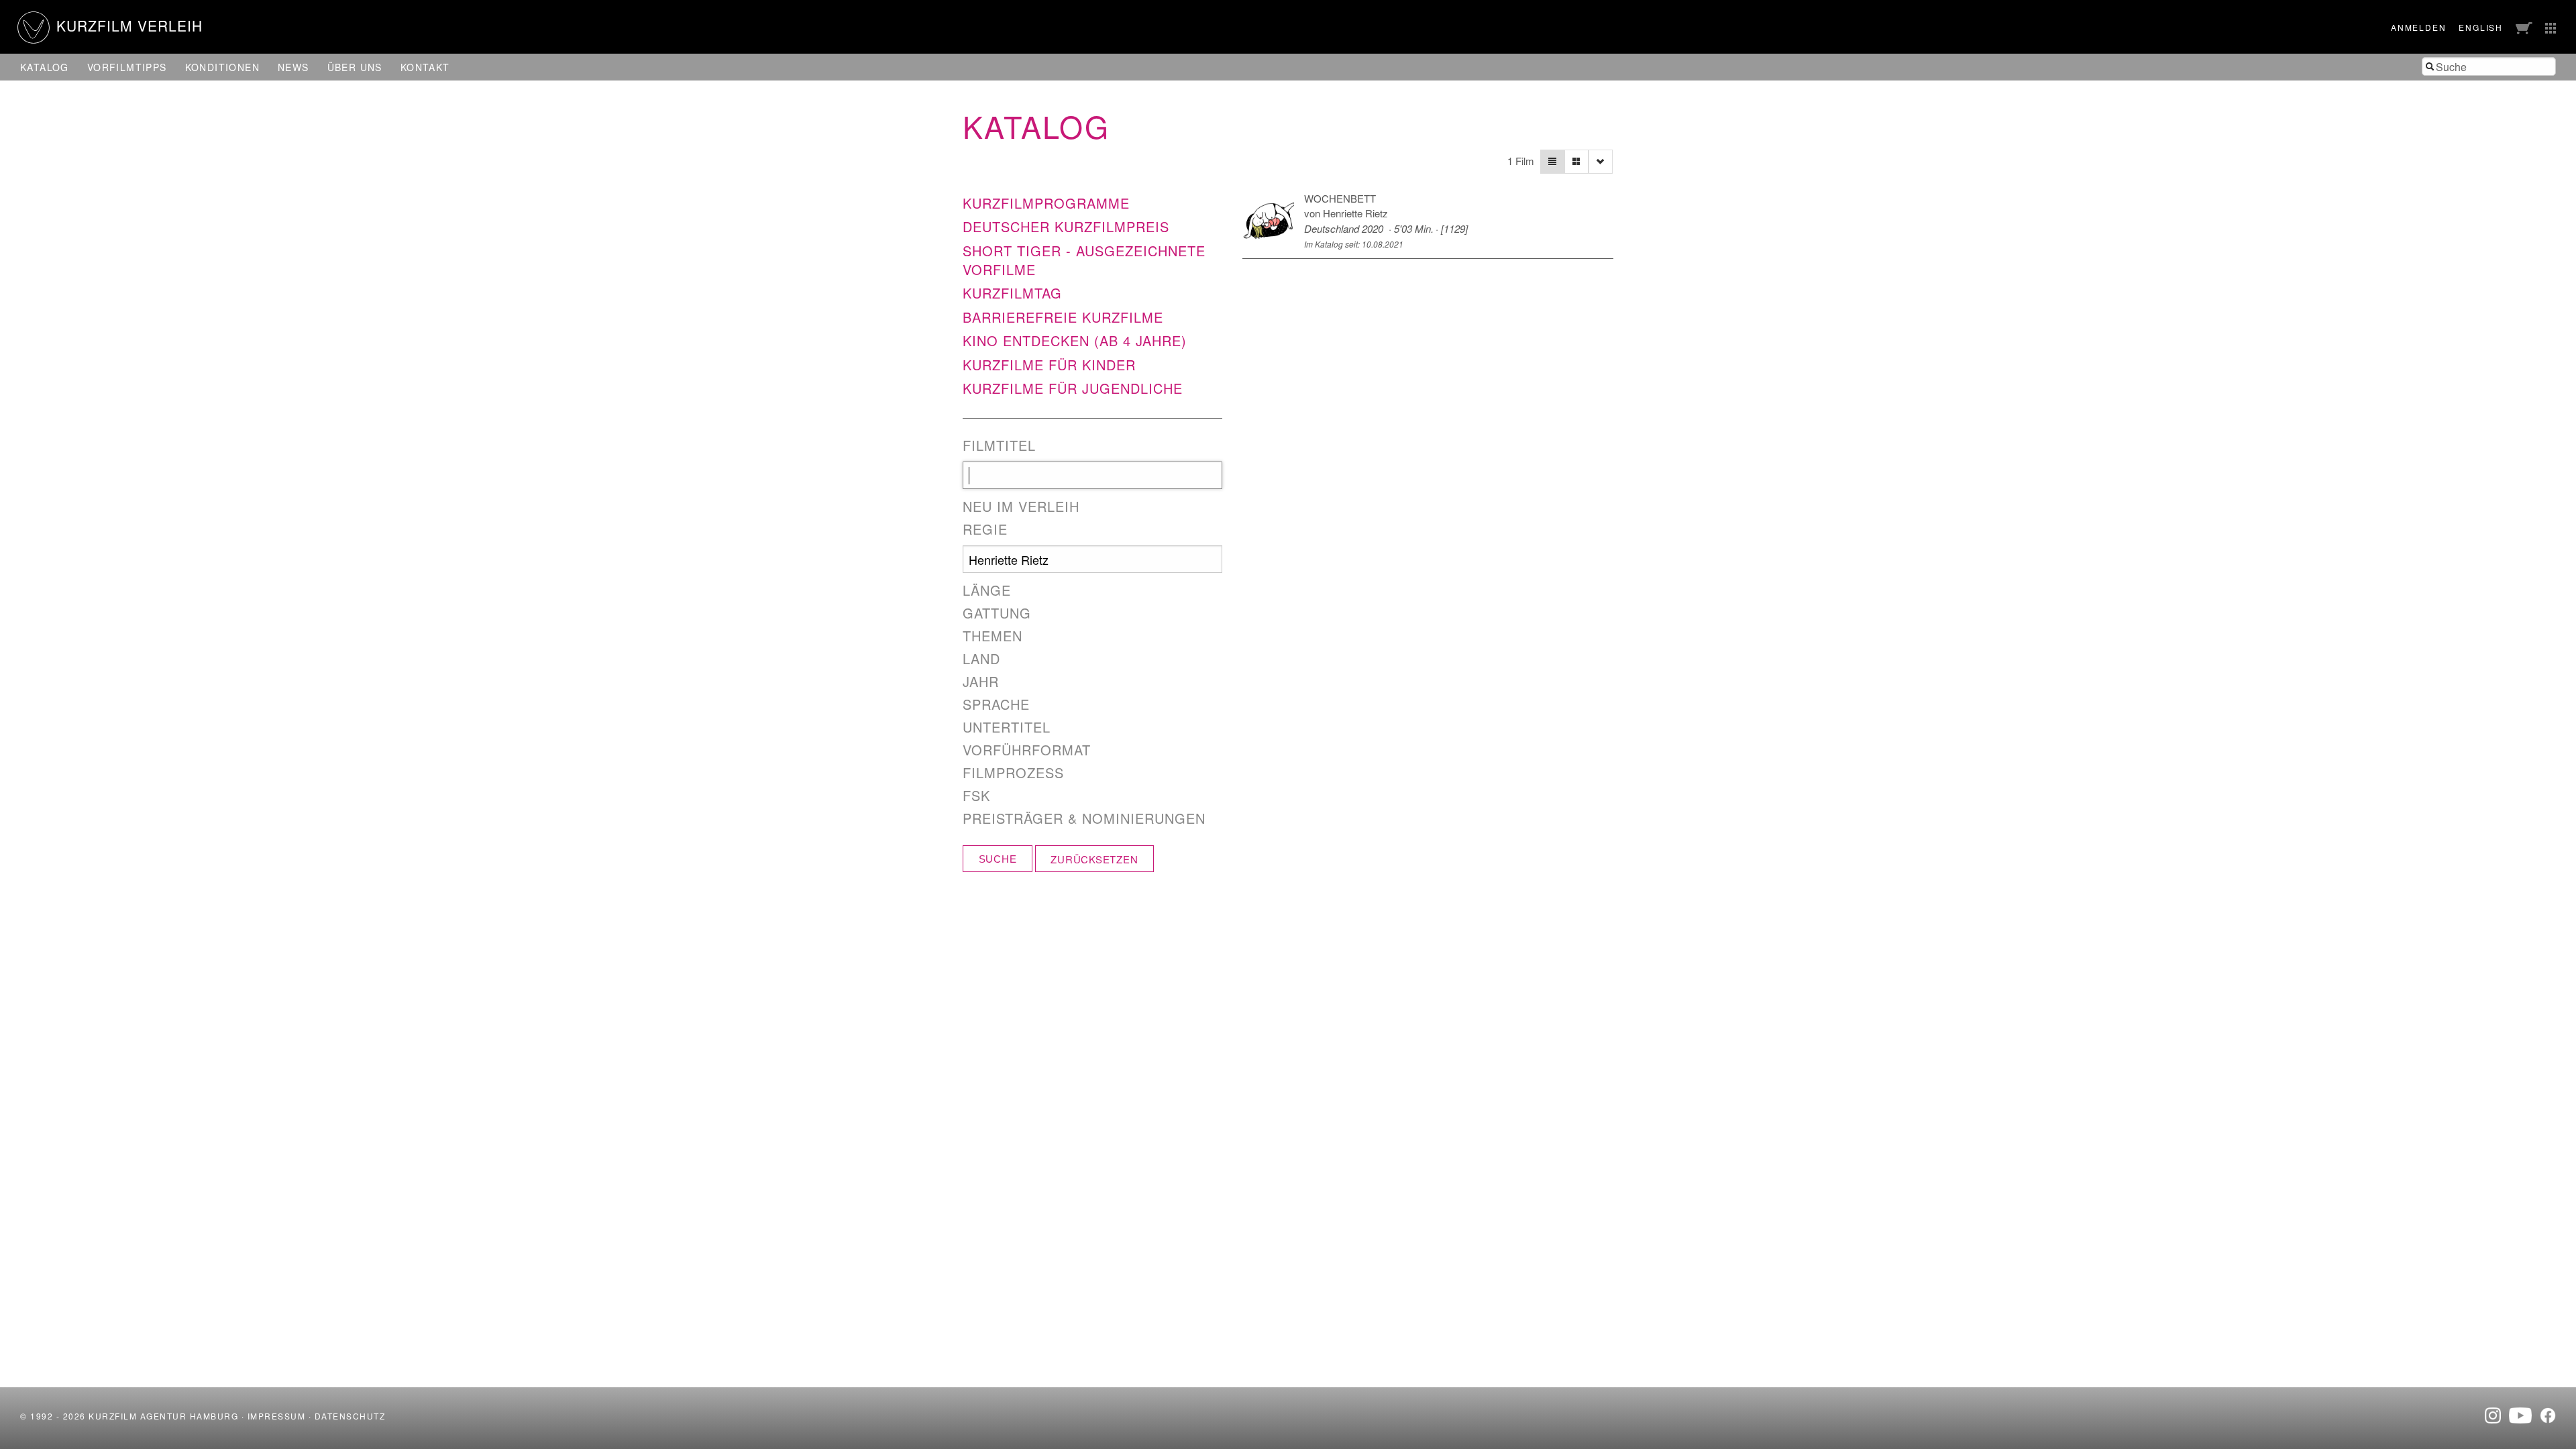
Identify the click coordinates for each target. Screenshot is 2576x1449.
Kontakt (425, 67)
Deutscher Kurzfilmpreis (1066, 226)
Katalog (45, 67)
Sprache (996, 704)
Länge (987, 590)
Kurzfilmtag (1012, 293)
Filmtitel (999, 445)
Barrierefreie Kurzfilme (1063, 317)
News (293, 67)
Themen (992, 636)
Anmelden (2418, 27)
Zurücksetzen (1094, 859)
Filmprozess (1013, 773)
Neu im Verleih (1021, 506)
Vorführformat (1027, 750)
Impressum (277, 1416)
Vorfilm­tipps (127, 67)
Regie (985, 529)
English (2481, 27)
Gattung (997, 613)
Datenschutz (350, 1416)
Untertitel (1007, 727)
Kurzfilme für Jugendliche (1073, 388)
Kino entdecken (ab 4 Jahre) (1075, 340)
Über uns (355, 67)
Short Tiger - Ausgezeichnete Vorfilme (1084, 260)
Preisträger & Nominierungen (1084, 818)
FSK (976, 796)
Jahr (981, 682)
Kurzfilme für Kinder (1049, 365)
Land (981, 659)
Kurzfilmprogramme (1046, 203)
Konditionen (222, 67)
